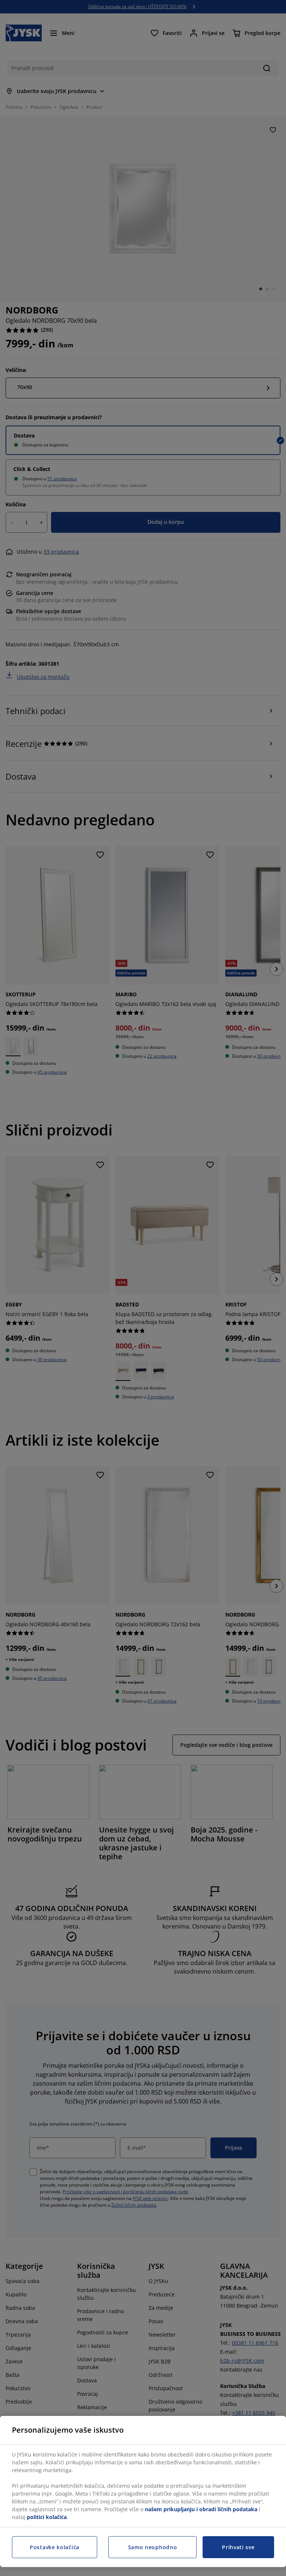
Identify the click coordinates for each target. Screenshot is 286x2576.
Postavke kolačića (55, 2547)
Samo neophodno (153, 2547)
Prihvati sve (238, 2547)
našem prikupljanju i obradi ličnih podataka (201, 2509)
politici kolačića (47, 2517)
